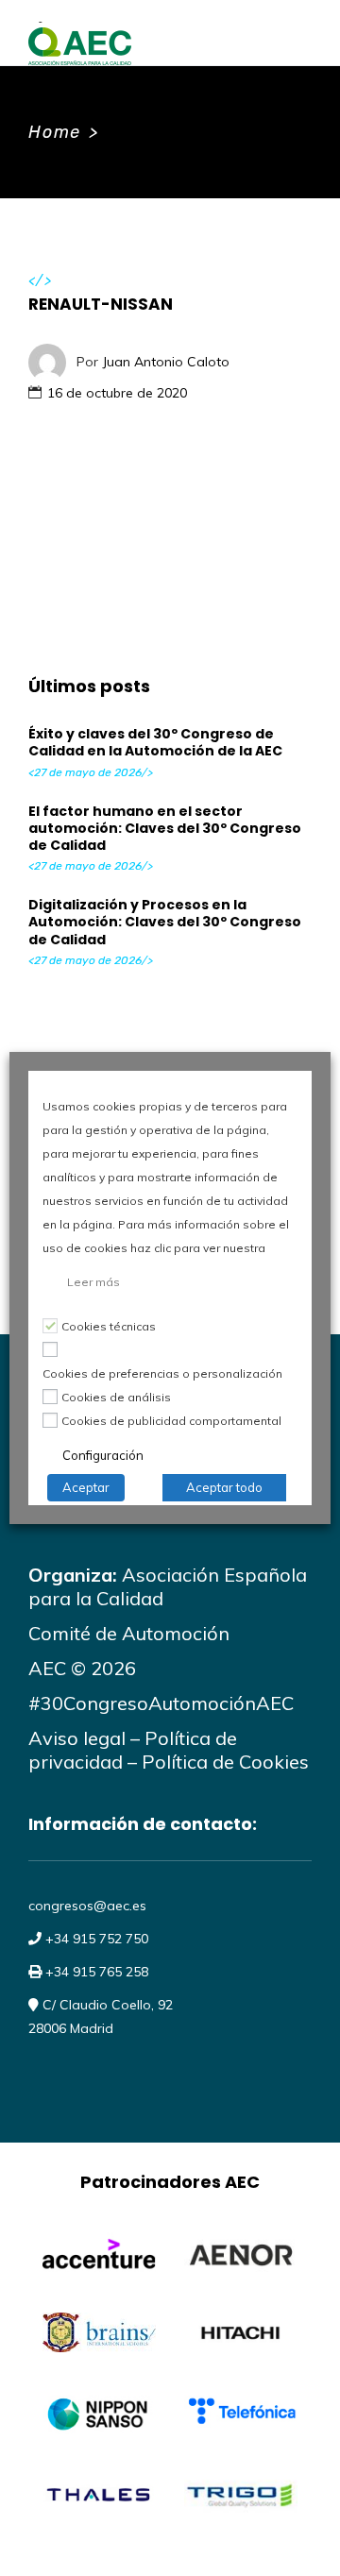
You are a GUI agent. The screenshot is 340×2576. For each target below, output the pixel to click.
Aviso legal (77, 1738)
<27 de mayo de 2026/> (91, 772)
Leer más (93, 1282)
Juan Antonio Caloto (166, 361)
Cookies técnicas (109, 1326)
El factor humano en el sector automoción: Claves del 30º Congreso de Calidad (165, 828)
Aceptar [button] (86, 1487)
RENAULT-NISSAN (101, 304)
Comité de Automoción (129, 1633)
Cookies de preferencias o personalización (162, 1373)
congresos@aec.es (87, 1906)
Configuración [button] (103, 1455)
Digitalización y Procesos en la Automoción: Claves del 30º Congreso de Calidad (165, 922)
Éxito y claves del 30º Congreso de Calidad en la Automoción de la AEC (155, 742)
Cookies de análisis (116, 1397)
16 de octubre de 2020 (117, 393)
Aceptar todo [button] (224, 1487)
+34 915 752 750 (95, 1939)
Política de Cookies (225, 1762)
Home (55, 132)
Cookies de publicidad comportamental (171, 1421)
